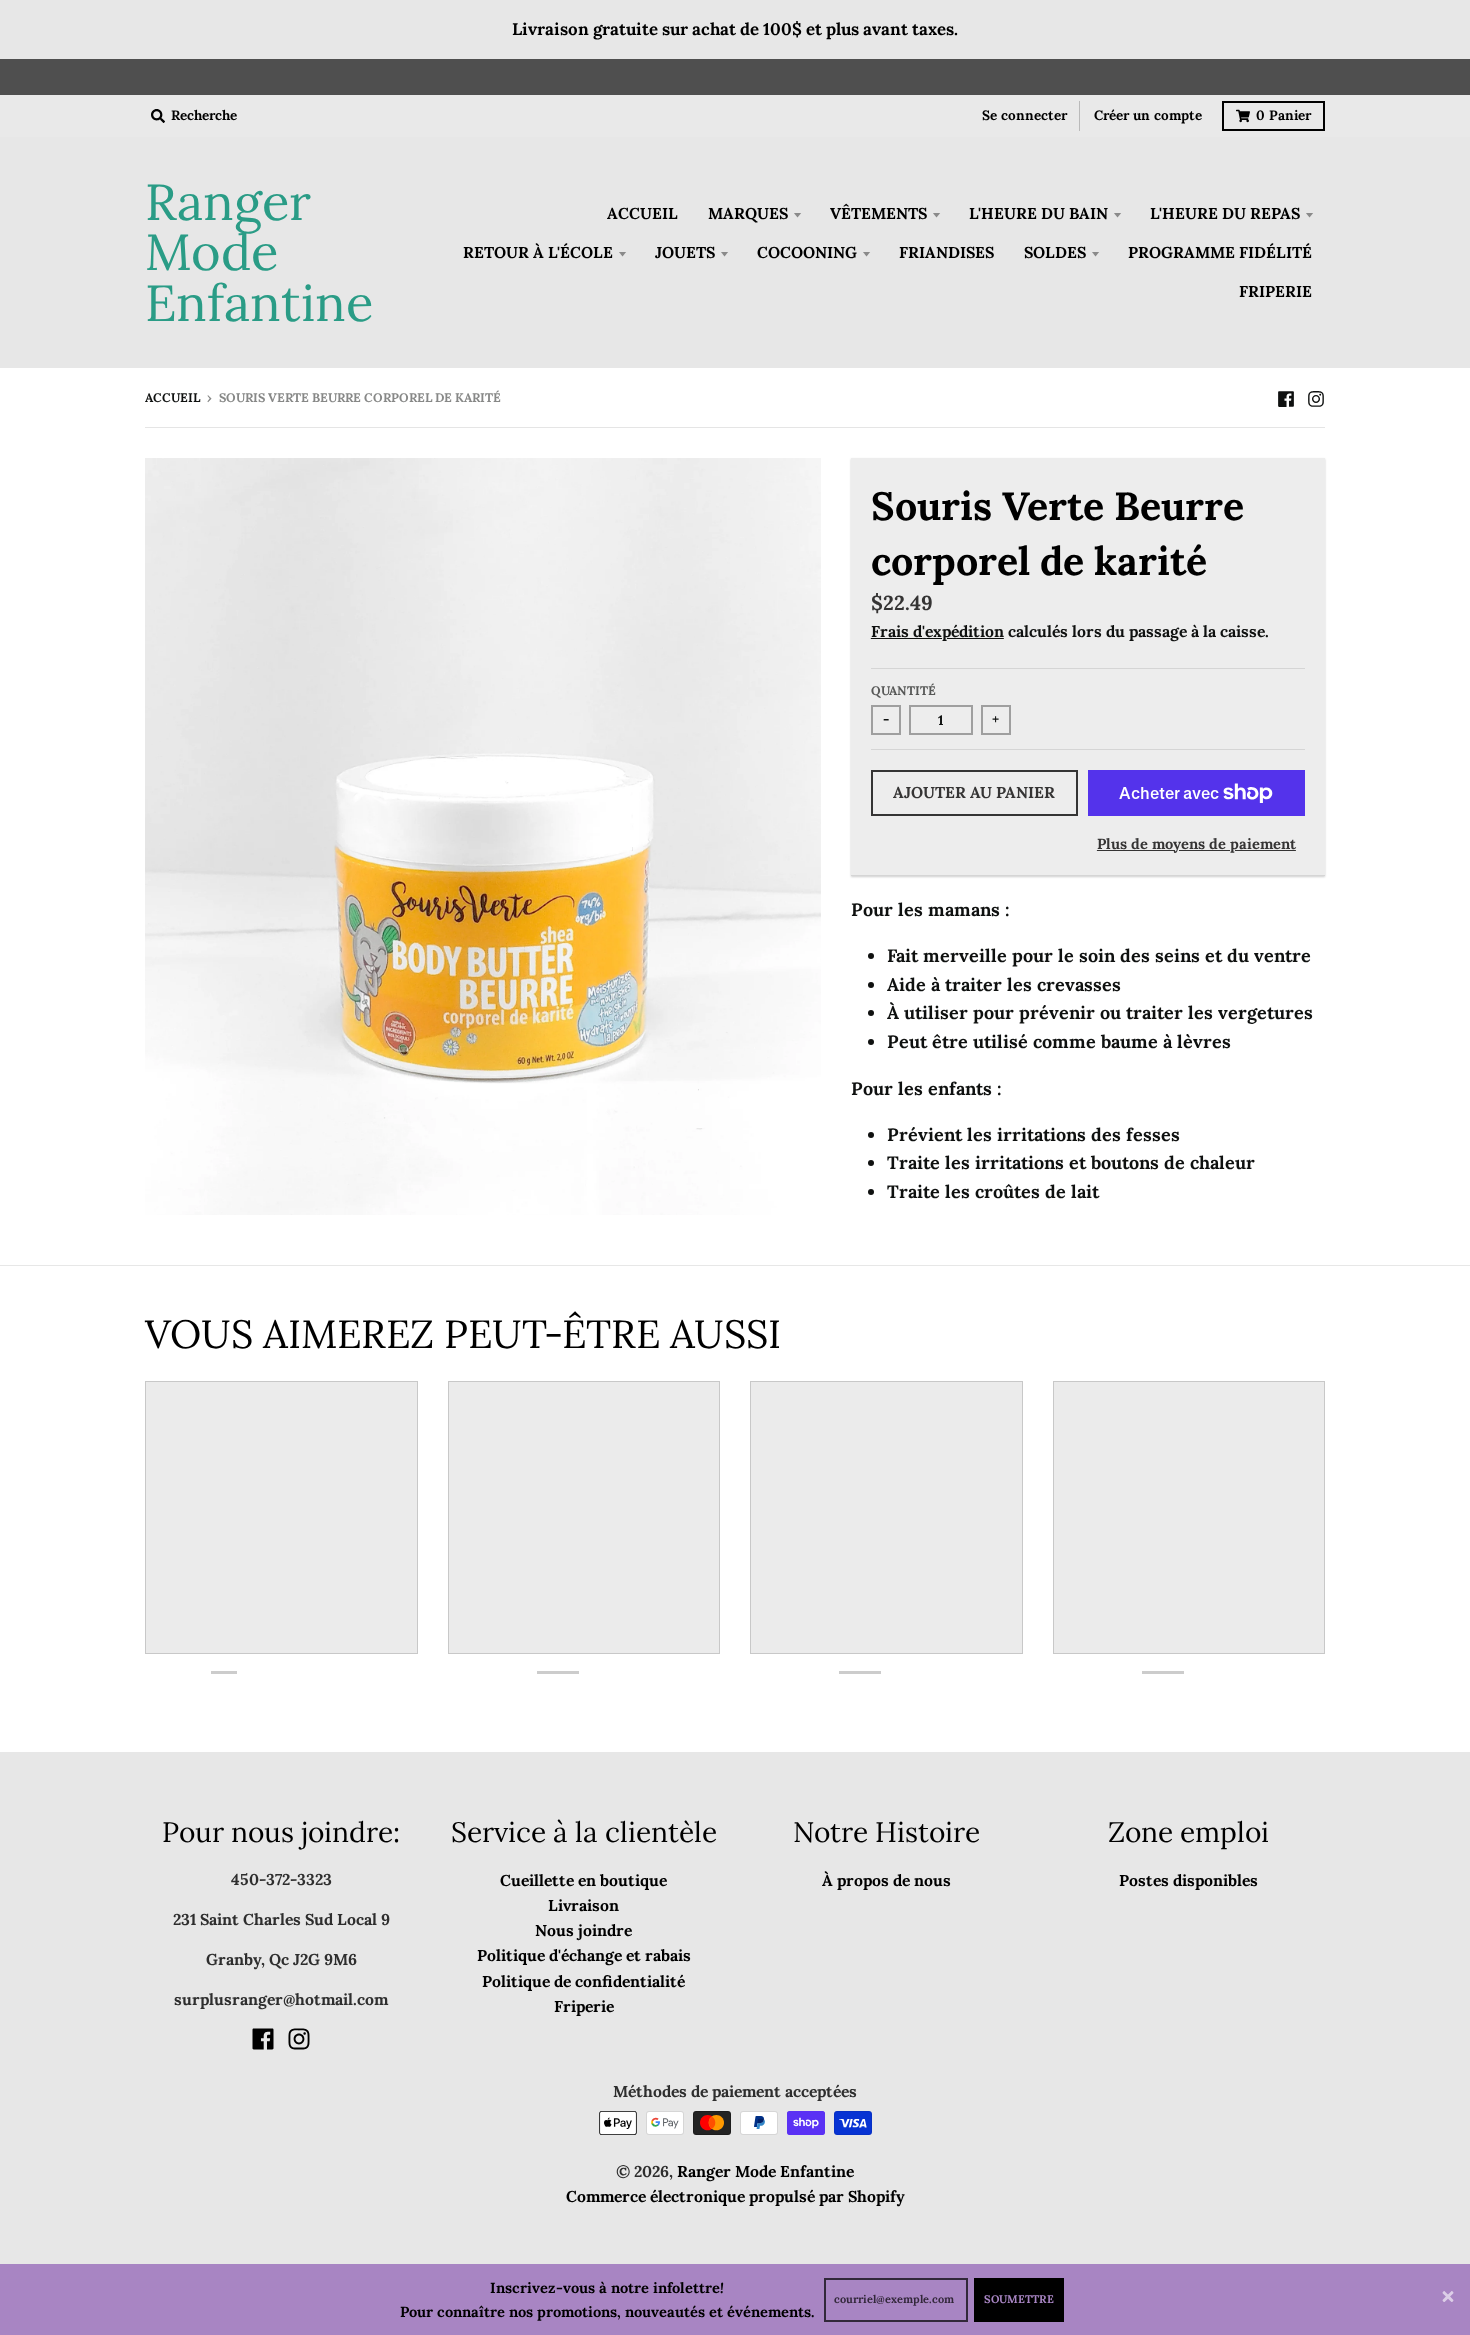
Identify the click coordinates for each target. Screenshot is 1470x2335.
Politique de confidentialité (583, 1981)
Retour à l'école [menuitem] (538, 252)
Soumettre (1019, 2299)
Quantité (903, 690)
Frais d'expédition (937, 631)
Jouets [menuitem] (685, 252)
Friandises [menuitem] (946, 252)
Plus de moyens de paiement (1196, 843)
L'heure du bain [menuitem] (1038, 213)
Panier (1283, 115)
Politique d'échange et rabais (584, 1955)
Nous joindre (583, 1930)
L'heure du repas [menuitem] (1225, 213)
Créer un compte (1148, 115)
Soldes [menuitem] (1055, 252)
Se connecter (1024, 115)
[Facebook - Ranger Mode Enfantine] (1286, 397)
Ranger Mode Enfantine (259, 253)
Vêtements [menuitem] (878, 213)
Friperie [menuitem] (1275, 291)
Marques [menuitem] (748, 213)
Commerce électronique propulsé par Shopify (735, 2196)
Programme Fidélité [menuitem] (1220, 252)
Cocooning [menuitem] (807, 252)
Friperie (584, 2006)
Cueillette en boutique (583, 1880)
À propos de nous (886, 1880)
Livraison (583, 1905)
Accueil (172, 397)
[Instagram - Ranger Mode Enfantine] (1316, 397)
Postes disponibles (1188, 1880)
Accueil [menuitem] (642, 213)
